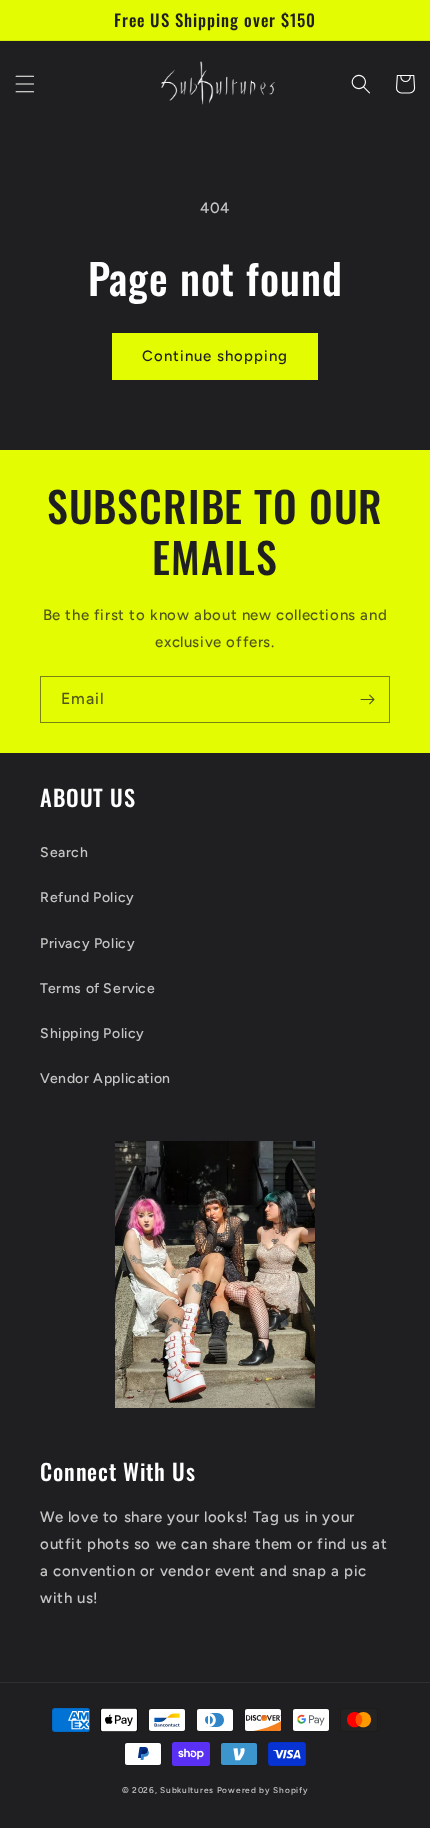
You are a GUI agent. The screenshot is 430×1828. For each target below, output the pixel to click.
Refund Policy (87, 897)
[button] (25, 84)
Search (64, 852)
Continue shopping (215, 356)
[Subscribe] (367, 699)
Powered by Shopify (263, 1790)
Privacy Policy (87, 943)
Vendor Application (105, 1078)
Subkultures (187, 1790)
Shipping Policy (92, 1033)
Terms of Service (98, 988)
